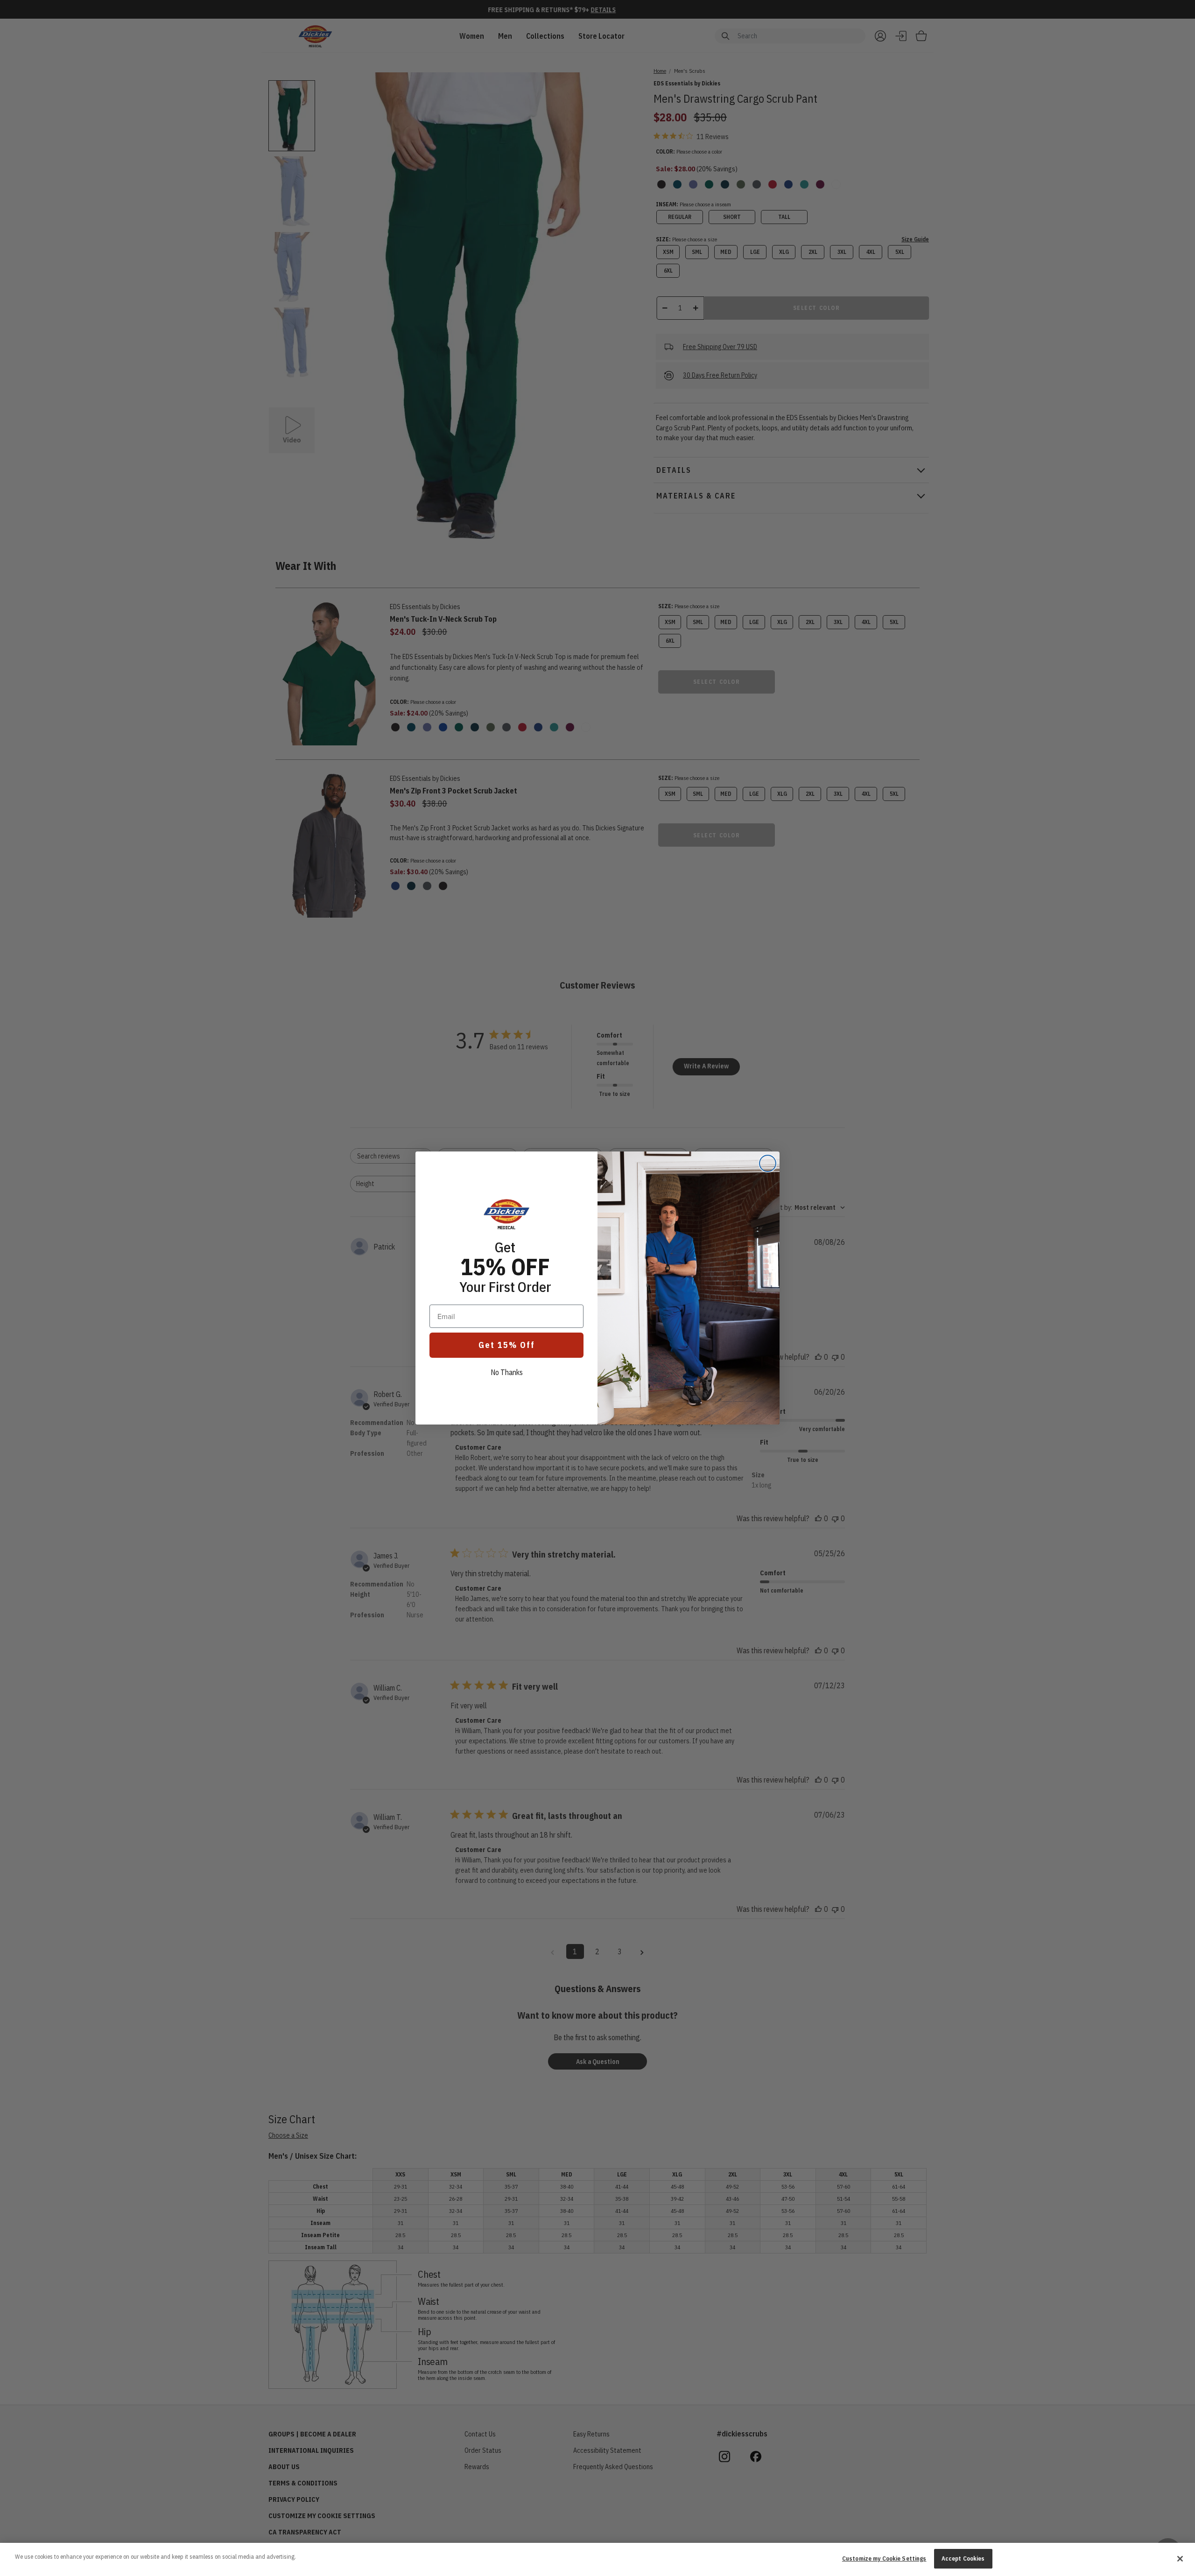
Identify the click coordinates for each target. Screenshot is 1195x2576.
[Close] (1180, 2559)
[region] (597, 2559)
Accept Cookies (963, 2558)
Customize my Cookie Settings (884, 2558)
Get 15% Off (507, 1345)
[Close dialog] (768, 1163)
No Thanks (507, 1372)
